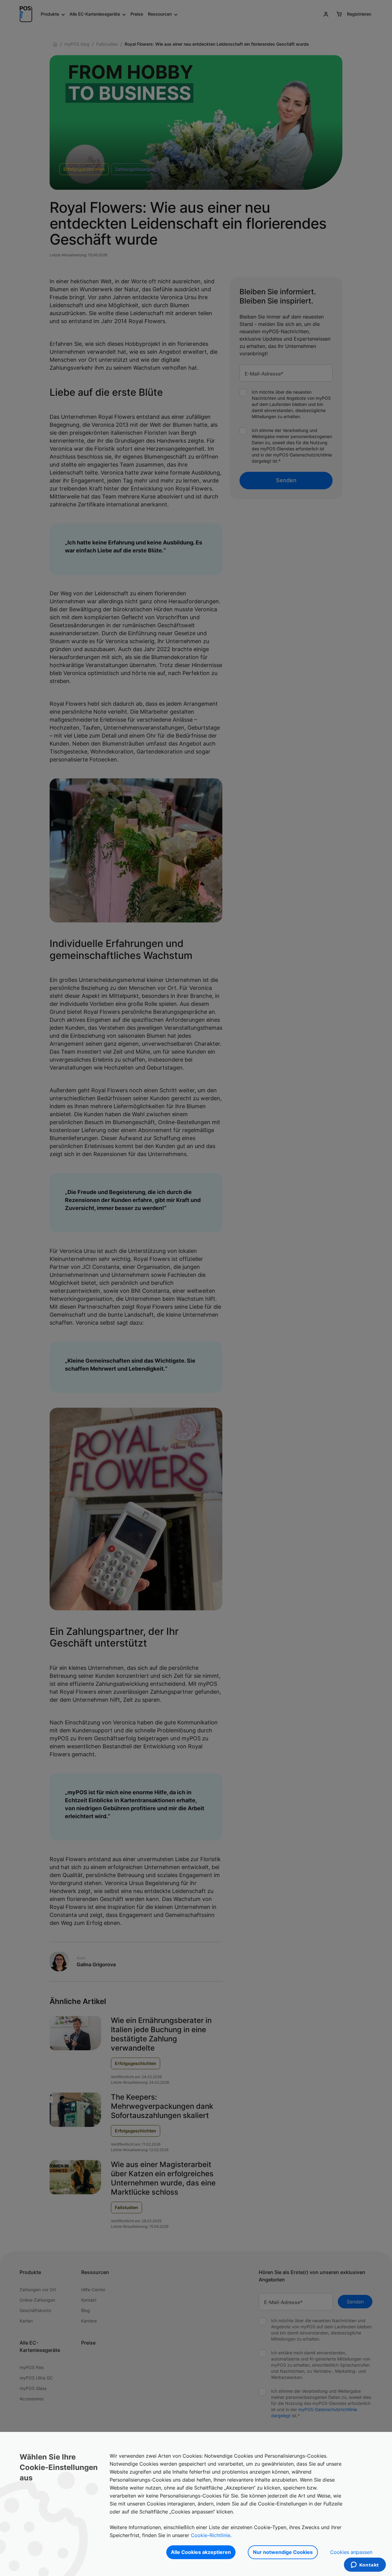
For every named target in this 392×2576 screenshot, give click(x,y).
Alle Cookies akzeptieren (201, 2552)
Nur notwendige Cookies (283, 2552)
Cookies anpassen (351, 2552)
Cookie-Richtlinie (211, 2535)
